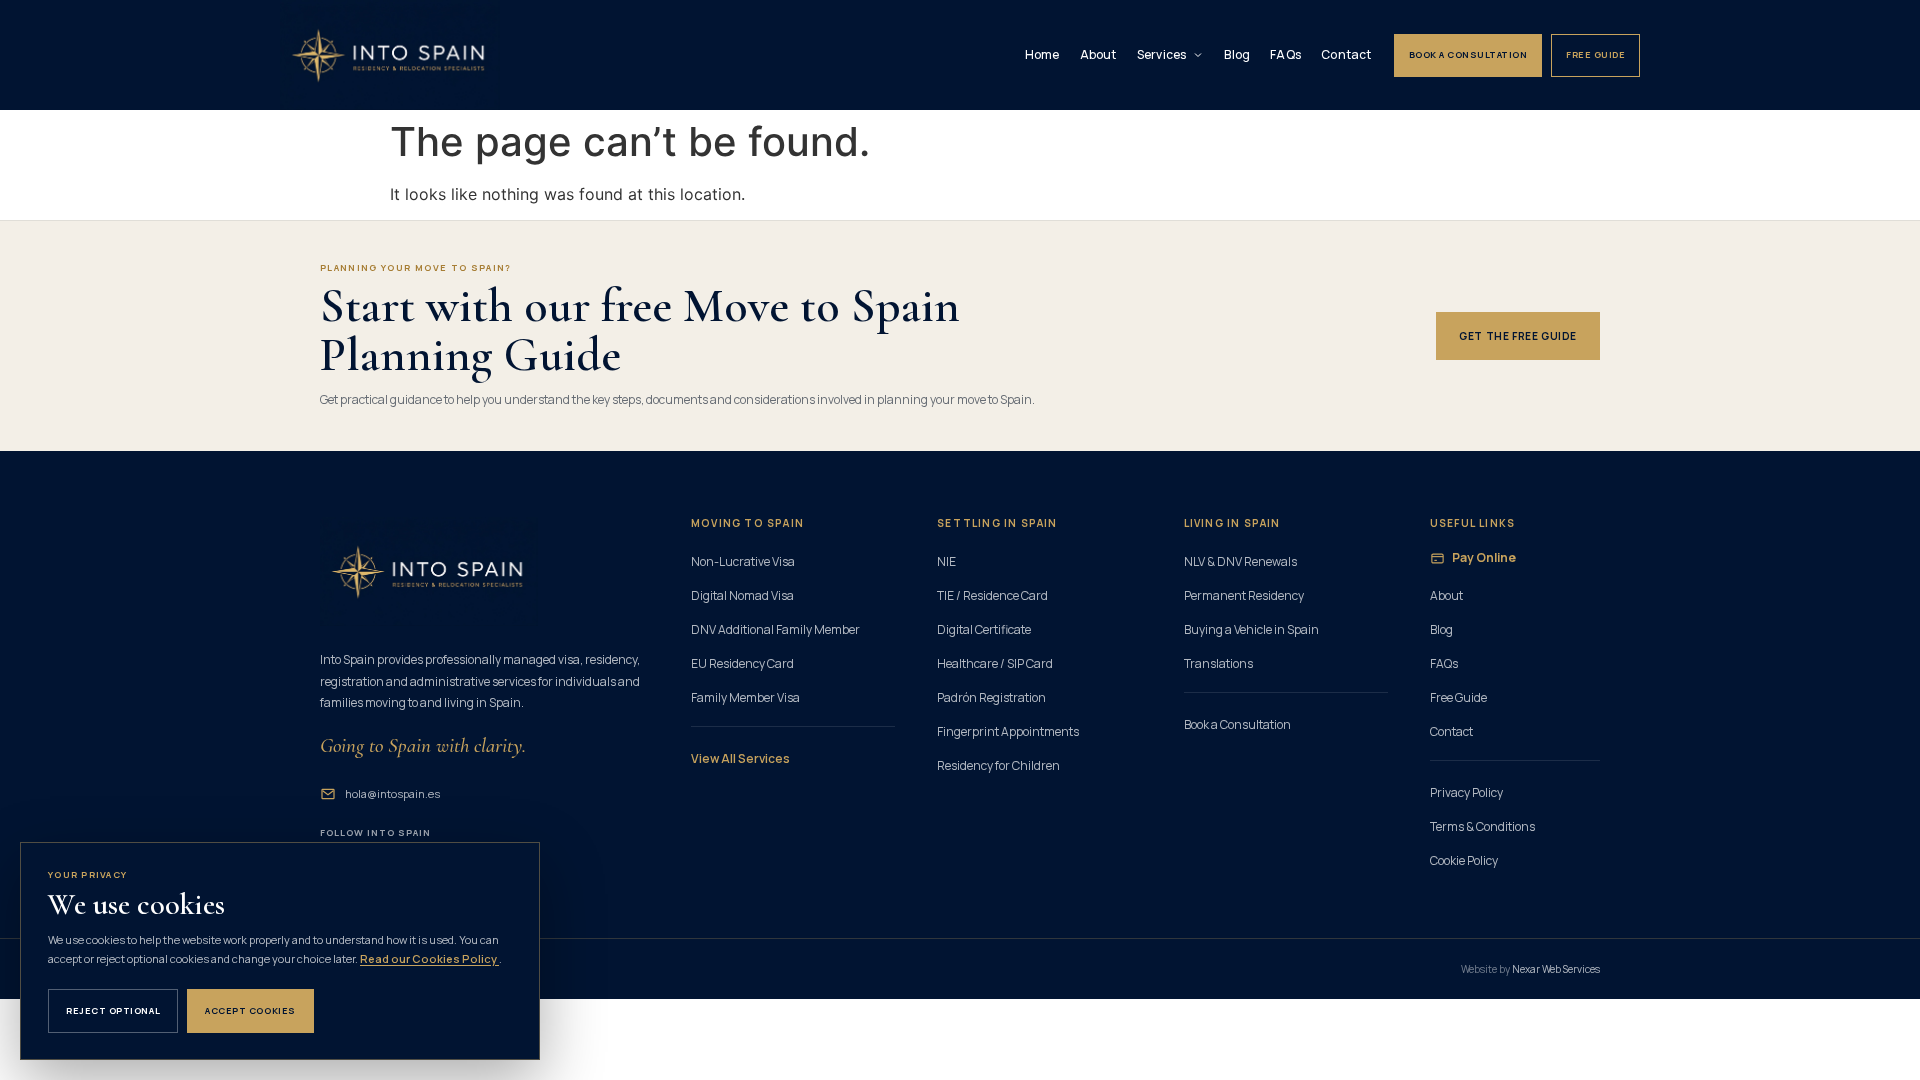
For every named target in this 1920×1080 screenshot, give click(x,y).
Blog (1237, 54)
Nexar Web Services (1556, 969)
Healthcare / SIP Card (995, 663)
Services (1162, 54)
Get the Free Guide (1518, 336)
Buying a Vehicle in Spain (1251, 629)
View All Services (740, 758)
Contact (1346, 54)
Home (1042, 54)
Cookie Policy (1464, 860)
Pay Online (1484, 557)
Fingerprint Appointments (1008, 731)
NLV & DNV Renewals (1240, 561)
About (1098, 54)
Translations (1218, 663)
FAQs (1285, 54)
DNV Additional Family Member (775, 629)
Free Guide (1595, 54)
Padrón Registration (991, 697)
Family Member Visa (745, 697)
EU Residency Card (742, 663)
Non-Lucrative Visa (743, 561)
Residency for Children (998, 765)
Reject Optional (113, 1010)
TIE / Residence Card (992, 595)
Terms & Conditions (1482, 826)
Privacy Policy (1466, 792)
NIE (946, 561)
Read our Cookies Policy (429, 958)
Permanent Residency (1244, 595)
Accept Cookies (250, 1010)
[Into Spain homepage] (390, 55)
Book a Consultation (1468, 54)
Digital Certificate (984, 629)
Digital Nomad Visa (742, 595)
